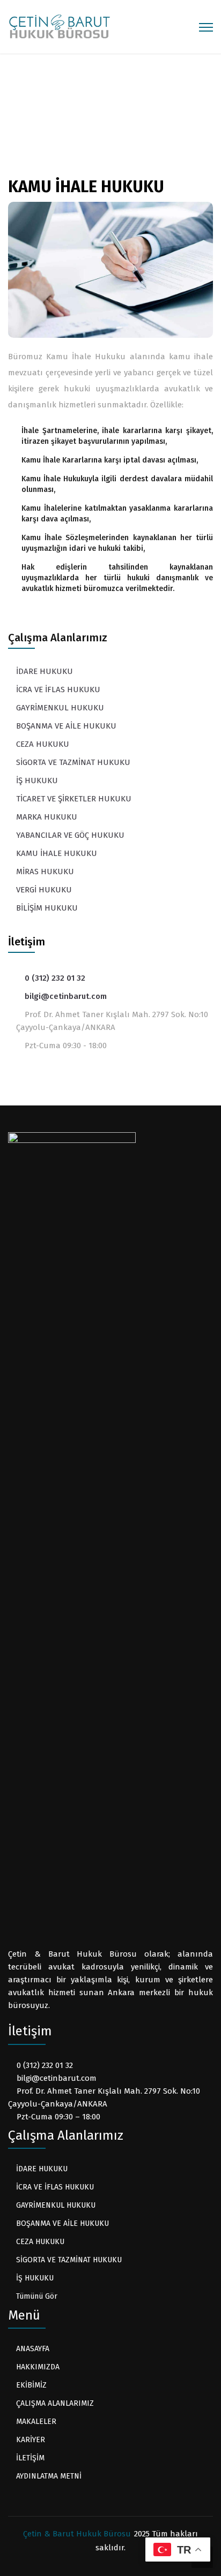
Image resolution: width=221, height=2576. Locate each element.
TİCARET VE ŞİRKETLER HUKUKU (74, 799)
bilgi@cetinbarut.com (66, 996)
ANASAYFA (33, 2349)
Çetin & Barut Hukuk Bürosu (77, 2534)
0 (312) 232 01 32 (55, 978)
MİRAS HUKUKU (45, 872)
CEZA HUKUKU (43, 744)
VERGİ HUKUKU (44, 890)
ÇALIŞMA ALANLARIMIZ (102, 109)
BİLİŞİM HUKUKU (47, 908)
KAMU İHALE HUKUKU (57, 853)
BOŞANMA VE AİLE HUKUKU (66, 726)
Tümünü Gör (37, 2296)
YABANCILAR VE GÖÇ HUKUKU (70, 835)
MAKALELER (36, 2422)
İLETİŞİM (30, 2458)
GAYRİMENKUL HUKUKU (60, 708)
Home (34, 109)
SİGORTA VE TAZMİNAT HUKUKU (73, 762)
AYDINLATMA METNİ (49, 2476)
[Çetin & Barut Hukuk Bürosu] (59, 26)
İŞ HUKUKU (37, 781)
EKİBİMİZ (31, 2385)
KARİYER (31, 2440)
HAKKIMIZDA (38, 2367)
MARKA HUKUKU (47, 817)
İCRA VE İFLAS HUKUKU (58, 690)
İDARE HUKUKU (45, 671)
